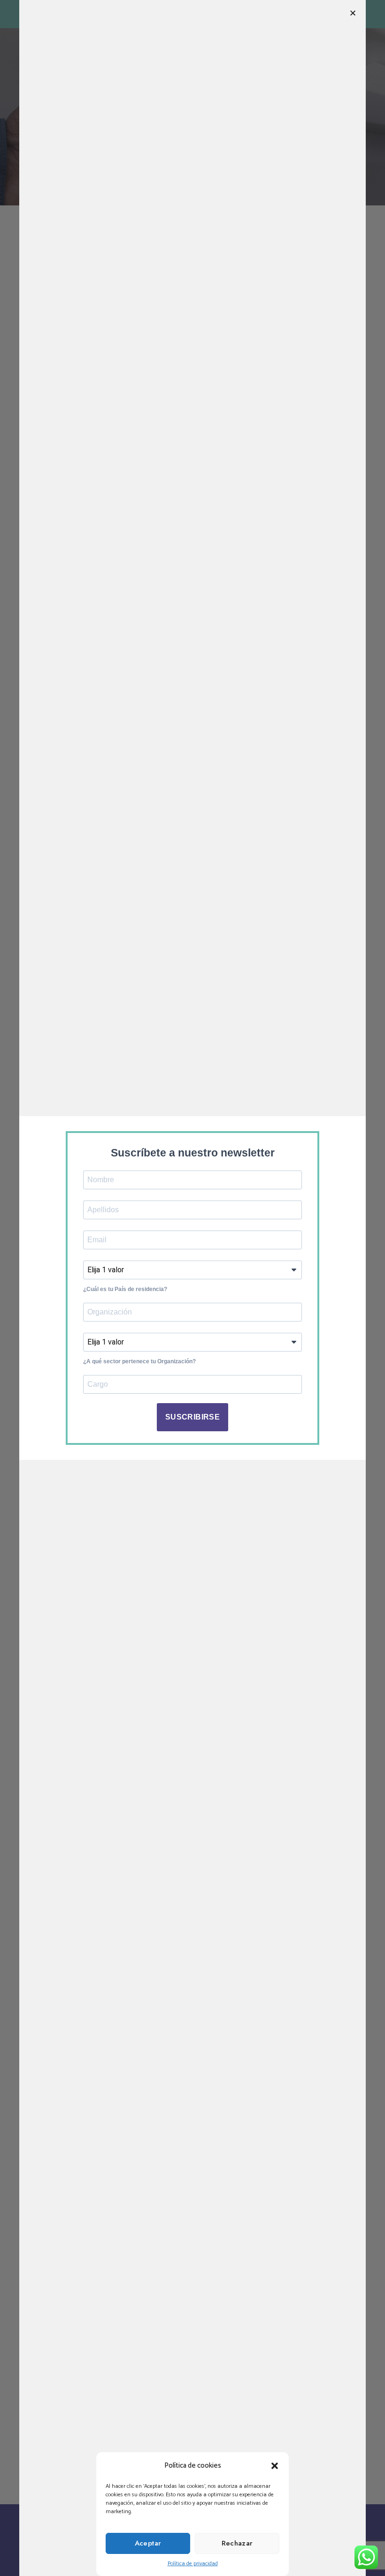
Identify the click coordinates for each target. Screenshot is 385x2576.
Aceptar (148, 2543)
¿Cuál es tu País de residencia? (125, 1289)
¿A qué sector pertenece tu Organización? (139, 1361)
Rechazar (237, 2543)
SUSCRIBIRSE (192, 1417)
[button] (275, 2466)
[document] (192, 1288)
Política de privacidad (193, 2564)
